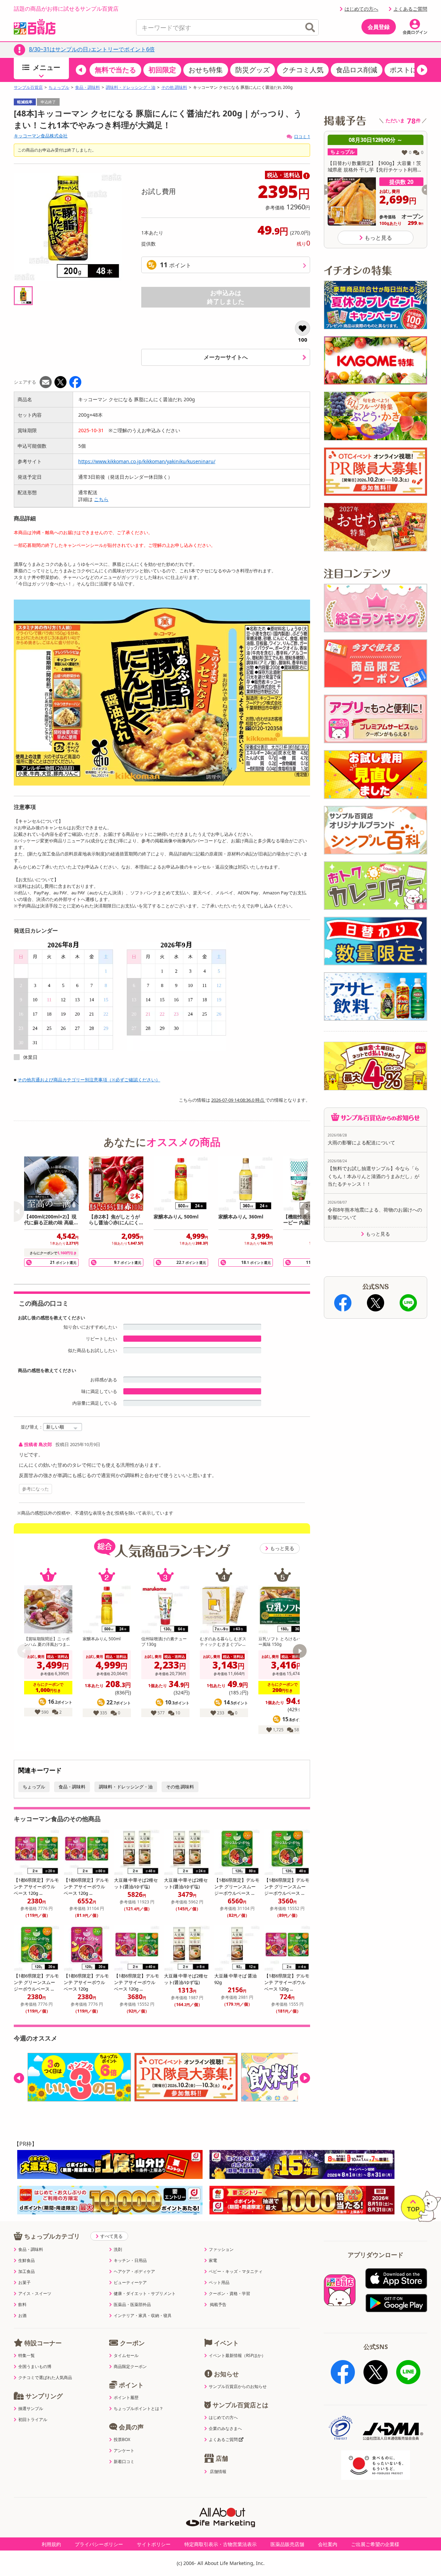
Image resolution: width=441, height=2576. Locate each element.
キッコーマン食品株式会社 (41, 136)
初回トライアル (33, 2420)
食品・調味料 (88, 87)
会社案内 (328, 2544)
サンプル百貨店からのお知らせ (238, 2387)
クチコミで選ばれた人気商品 (45, 2378)
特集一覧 (27, 2356)
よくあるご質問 (410, 9)
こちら (101, 499)
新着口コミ (124, 2462)
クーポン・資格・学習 (229, 2294)
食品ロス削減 (357, 70)
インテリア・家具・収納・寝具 (143, 2316)
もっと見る (282, 1548)
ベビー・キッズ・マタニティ (236, 2272)
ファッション (221, 2250)
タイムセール (126, 2356)
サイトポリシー (154, 2544)
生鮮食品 (27, 2261)
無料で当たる (115, 70)
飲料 (22, 2305)
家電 (213, 2261)
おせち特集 (206, 70)
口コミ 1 (302, 137)
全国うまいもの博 (35, 2367)
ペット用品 (219, 2283)
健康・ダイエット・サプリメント (145, 2294)
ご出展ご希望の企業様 (375, 2544)
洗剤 (118, 2250)
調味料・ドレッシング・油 (131, 87)
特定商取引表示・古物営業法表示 (220, 2544)
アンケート (124, 2451)
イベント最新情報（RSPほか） (237, 2356)
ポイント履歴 (126, 2398)
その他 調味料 (174, 87)
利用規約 (51, 2544)
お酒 (22, 2316)
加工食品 (27, 2272)
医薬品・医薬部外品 (132, 2305)
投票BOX (122, 2440)
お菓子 (24, 2283)
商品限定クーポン (130, 2367)
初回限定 (162, 70)
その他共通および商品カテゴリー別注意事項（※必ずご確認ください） (89, 1080)
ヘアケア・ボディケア (134, 2272)
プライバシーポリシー (99, 2544)
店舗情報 (218, 2472)
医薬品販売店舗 (287, 2544)
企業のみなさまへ (225, 2429)
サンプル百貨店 (28, 87)
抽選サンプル (31, 2409)
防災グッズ (253, 70)
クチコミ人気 (303, 70)
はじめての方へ (361, 9)
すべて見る (111, 2236)
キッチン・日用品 (130, 2261)
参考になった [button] (35, 1489)
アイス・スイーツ (35, 2294)
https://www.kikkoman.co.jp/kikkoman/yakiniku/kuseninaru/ (147, 461)
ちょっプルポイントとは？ (139, 2409)
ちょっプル (59, 87)
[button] (81, 70)
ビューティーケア (130, 2283)
